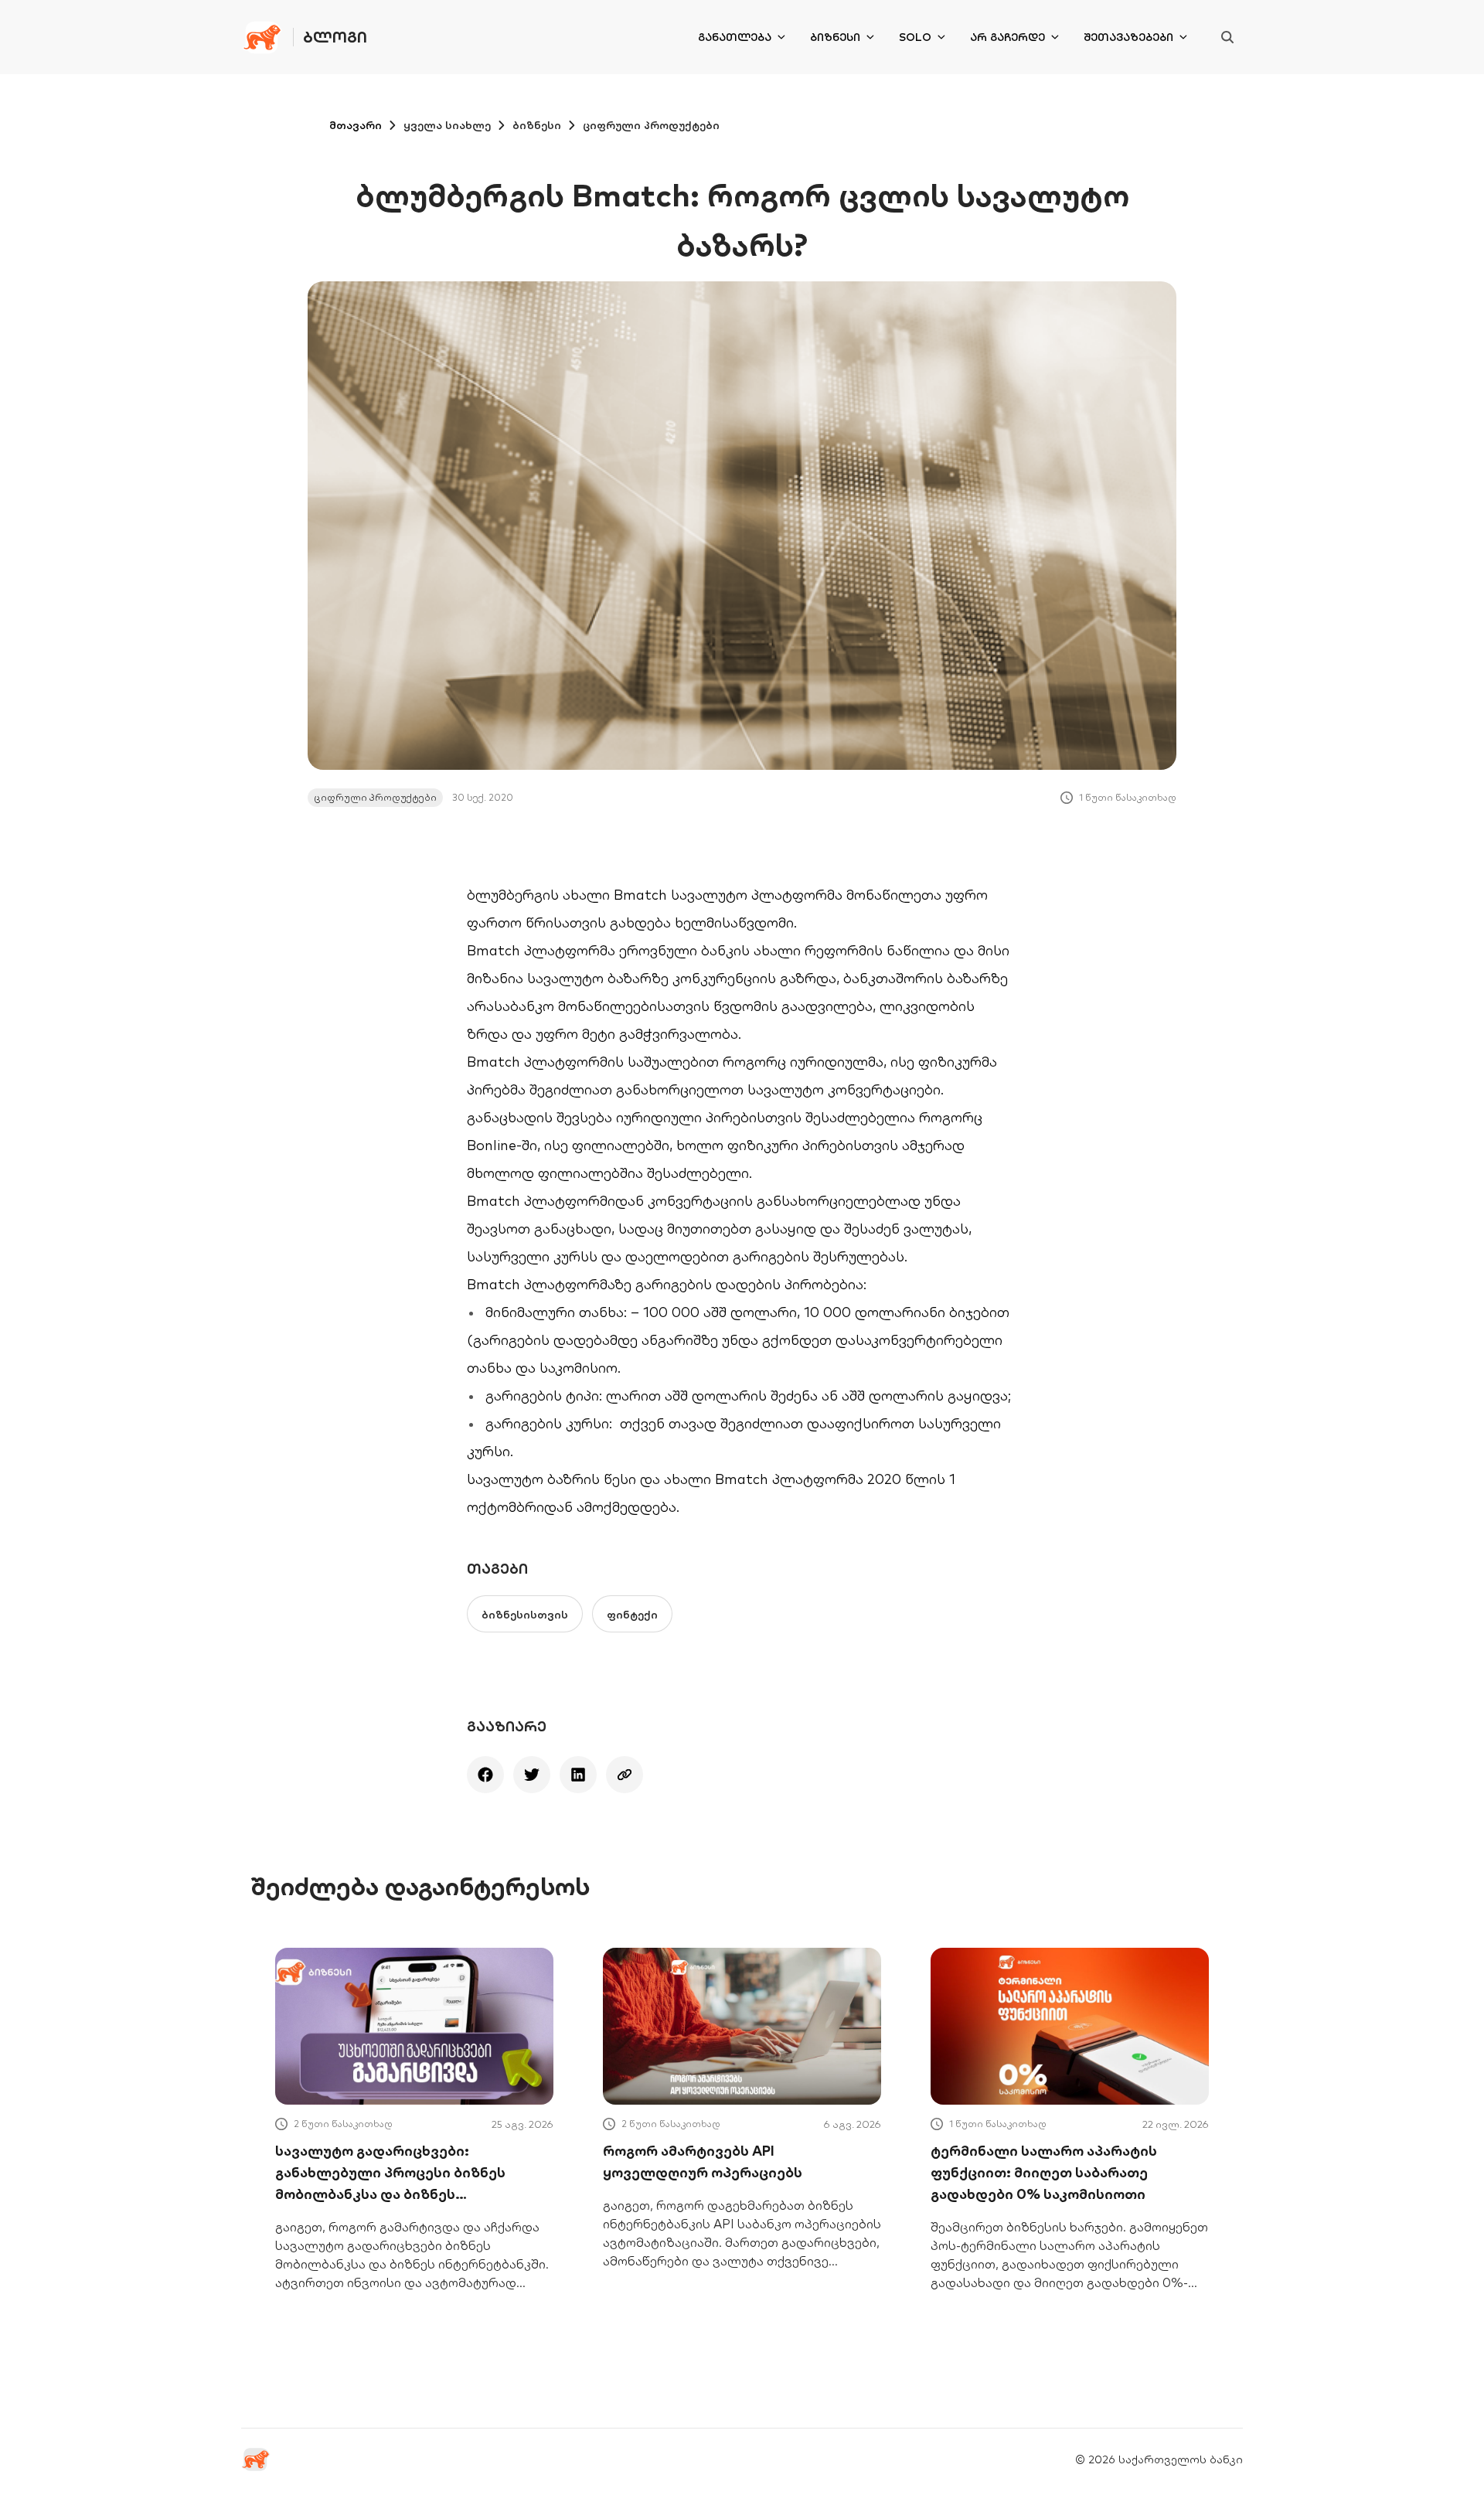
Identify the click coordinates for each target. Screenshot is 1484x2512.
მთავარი (356, 125)
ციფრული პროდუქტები (651, 125)
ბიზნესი (835, 37)
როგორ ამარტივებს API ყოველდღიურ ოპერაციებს (703, 2161)
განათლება (735, 37)
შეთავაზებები (1128, 37)
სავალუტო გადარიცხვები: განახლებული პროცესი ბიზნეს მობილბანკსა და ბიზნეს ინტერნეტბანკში (390, 2173)
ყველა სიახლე (447, 125)
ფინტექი (632, 1615)
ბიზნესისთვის (525, 1615)
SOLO (915, 37)
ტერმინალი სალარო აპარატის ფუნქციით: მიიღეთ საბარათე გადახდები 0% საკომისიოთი (1044, 2172)
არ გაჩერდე (1007, 37)
